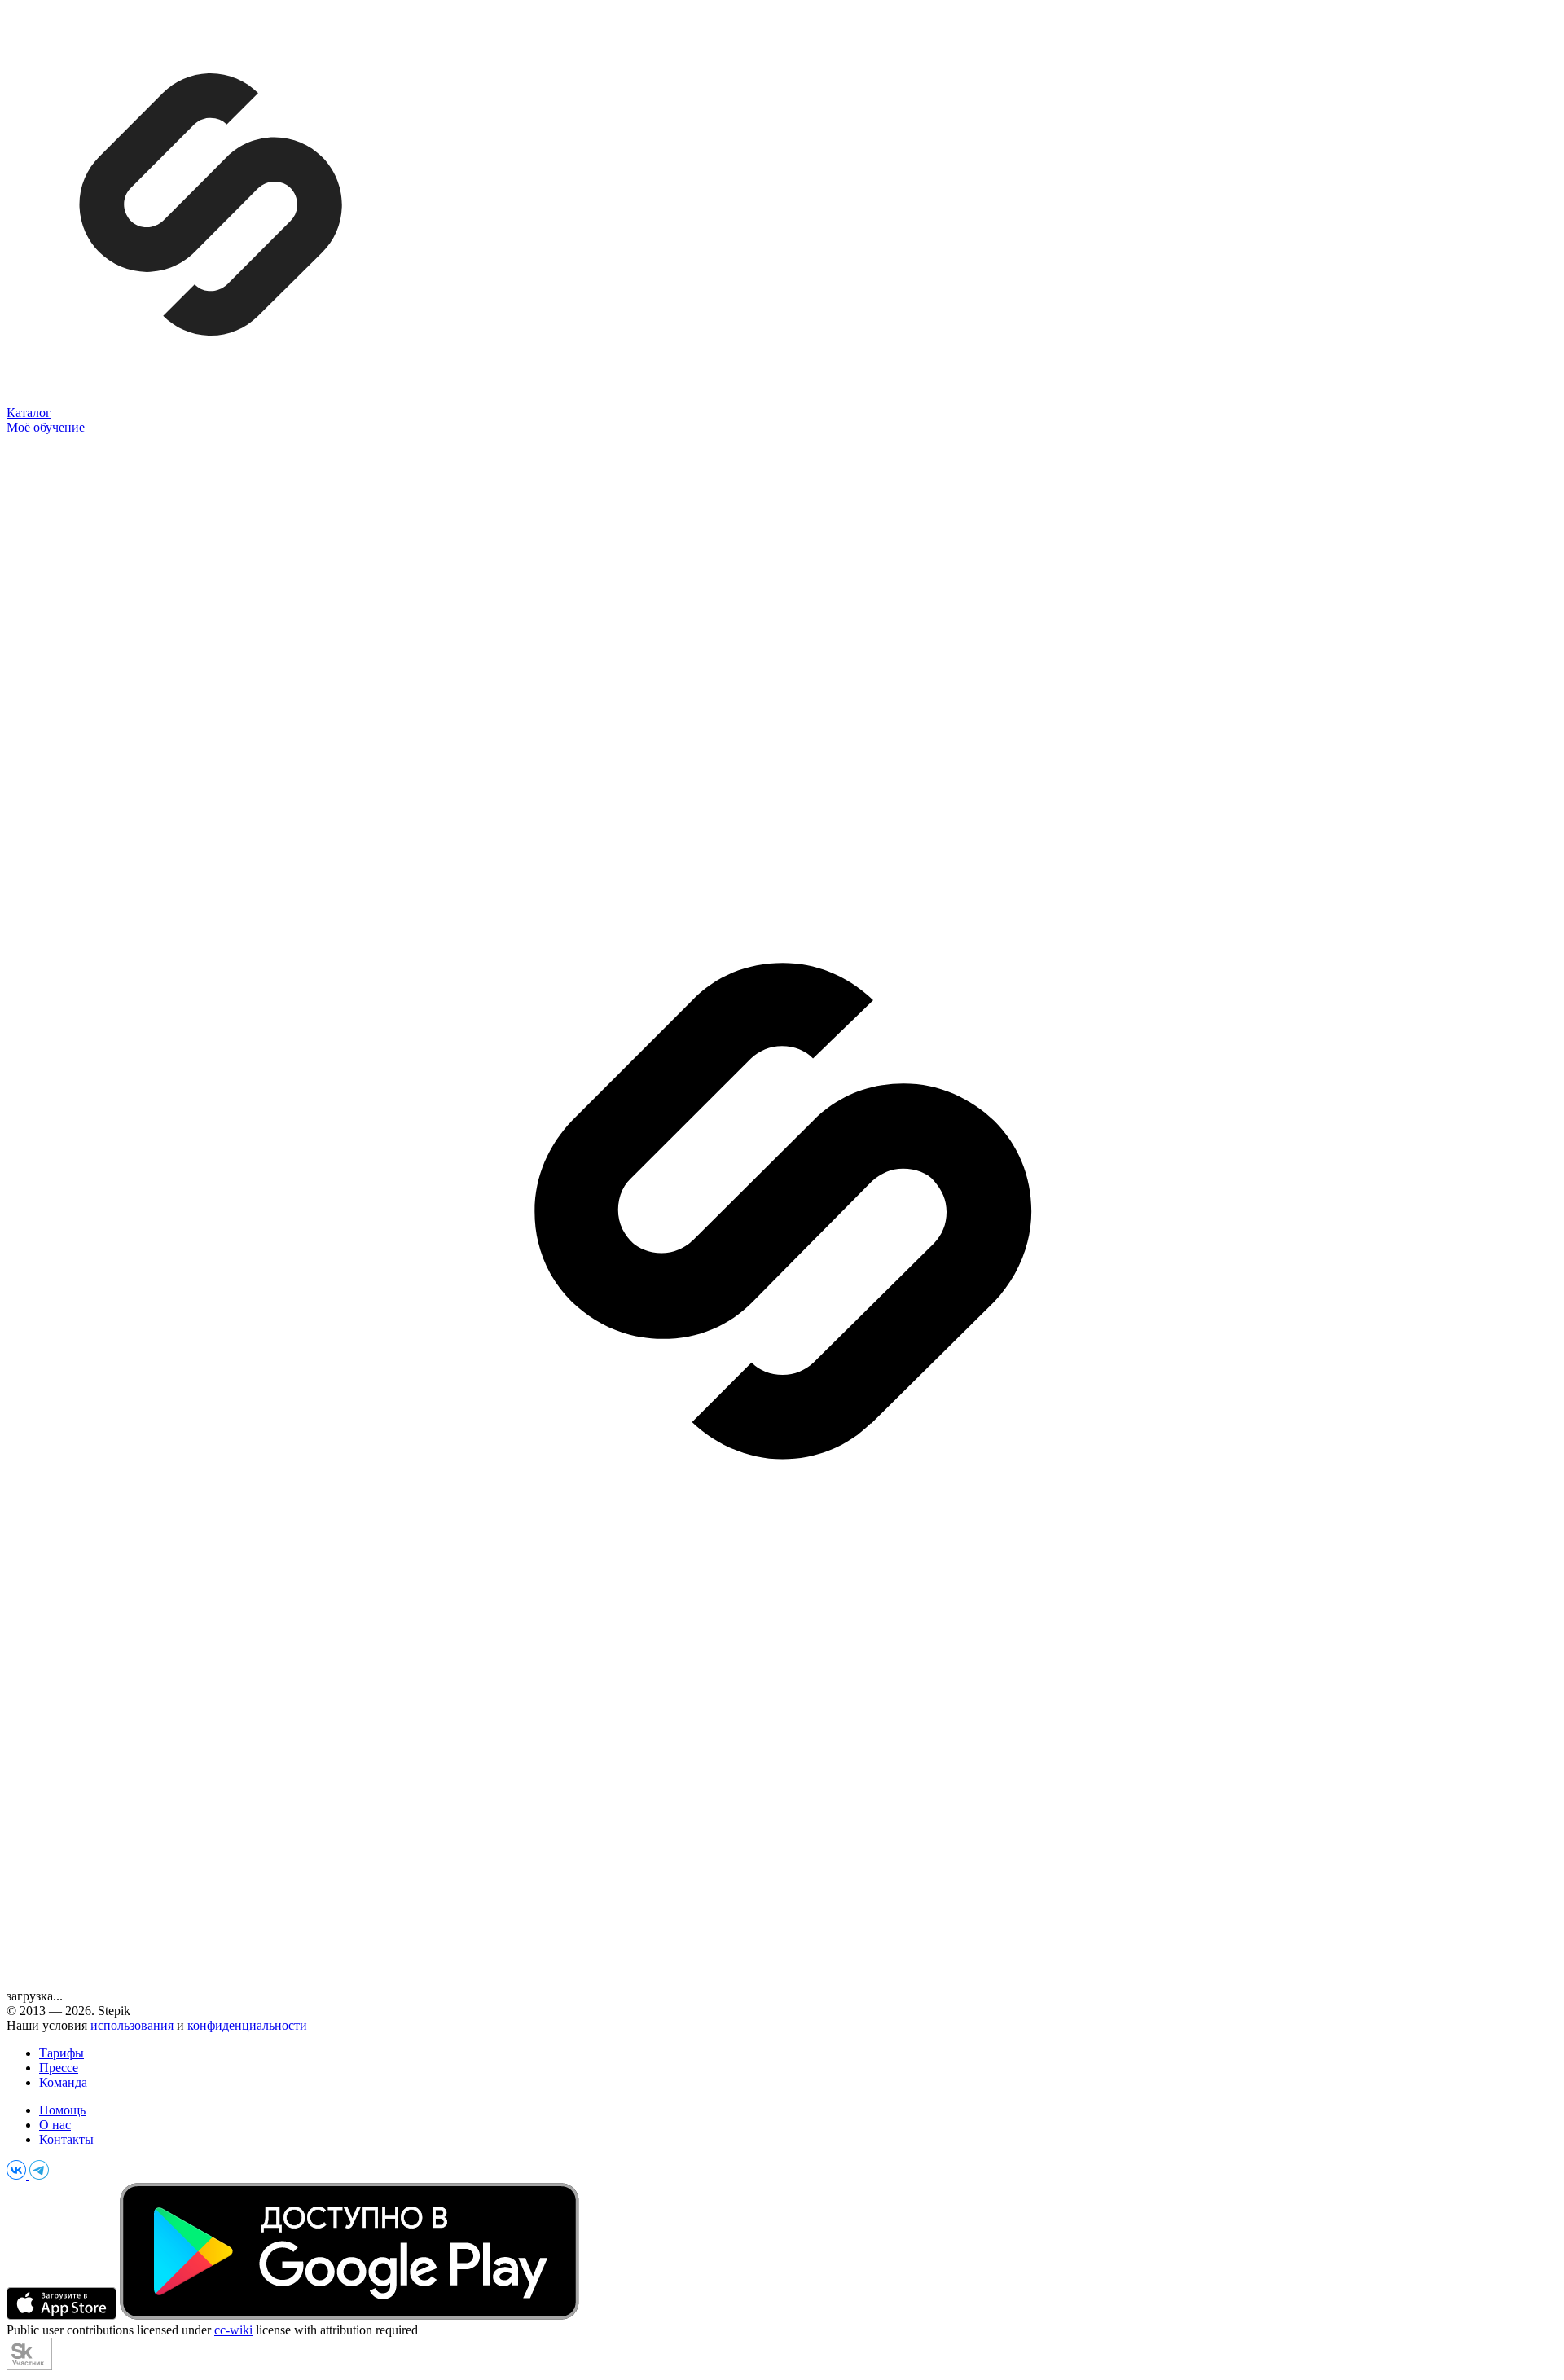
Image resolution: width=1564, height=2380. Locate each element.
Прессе (59, 2068)
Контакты (66, 2139)
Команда (63, 2082)
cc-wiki (233, 2330)
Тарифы (62, 2053)
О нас (55, 2125)
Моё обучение (46, 427)
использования (132, 2025)
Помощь (62, 2110)
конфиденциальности (247, 2025)
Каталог (29, 413)
